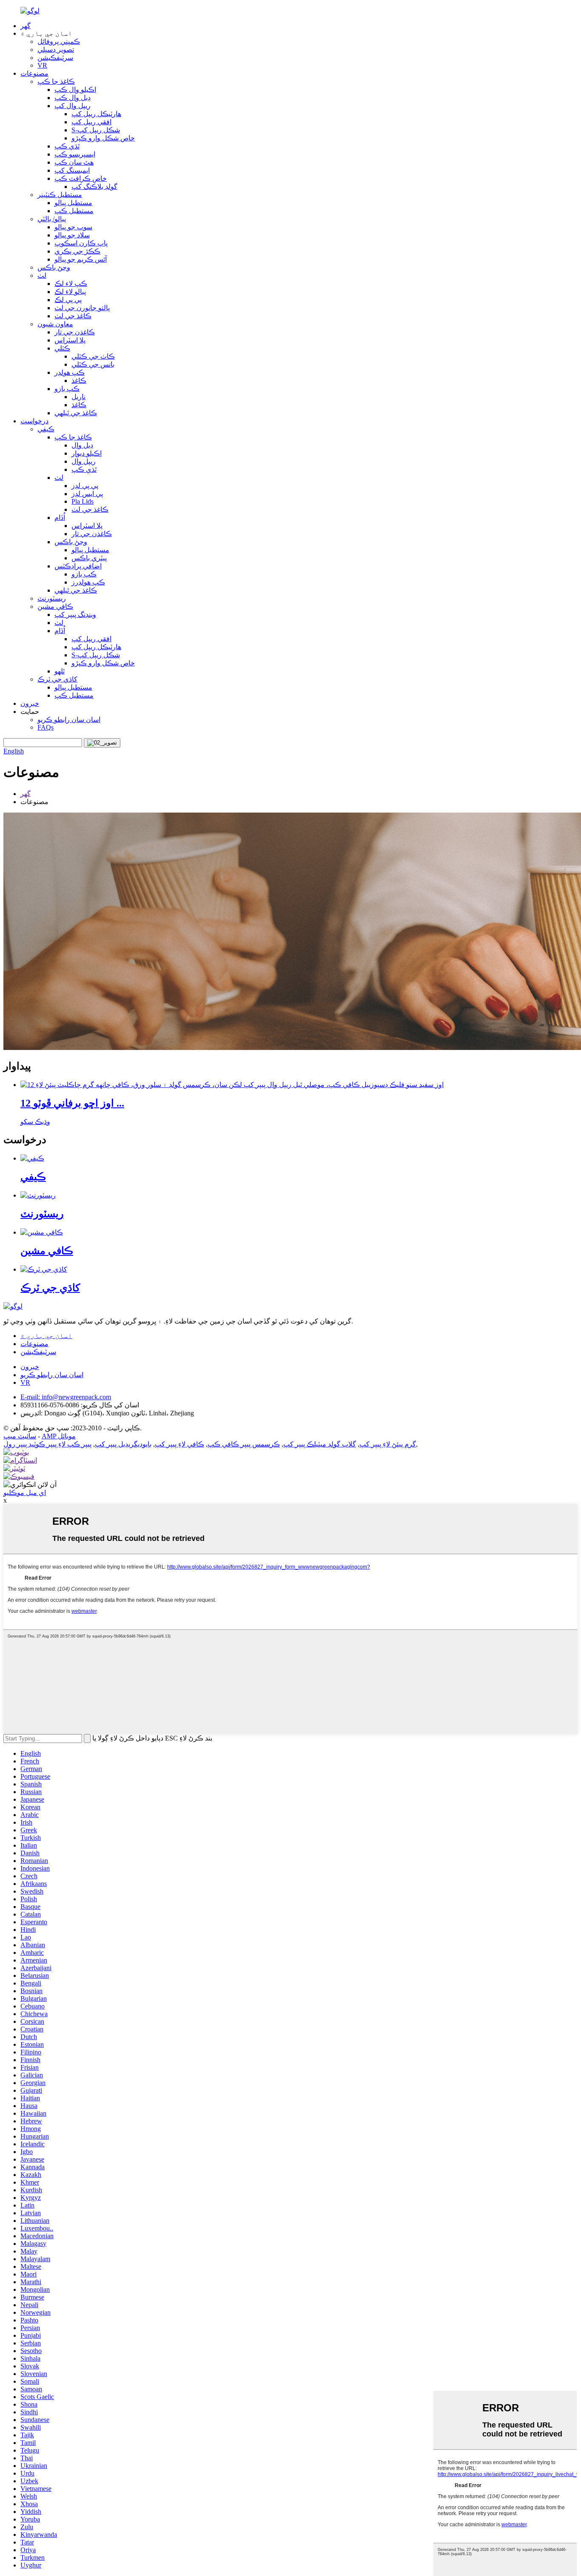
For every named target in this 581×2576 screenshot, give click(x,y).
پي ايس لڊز (87, 494)
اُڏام (60, 518)
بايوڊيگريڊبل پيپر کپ (123, 1444)
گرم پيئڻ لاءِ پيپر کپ (388, 1444)
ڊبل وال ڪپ (73, 98)
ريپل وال (84, 461)
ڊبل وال (82, 445)
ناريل (78, 397)
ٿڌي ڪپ (67, 146)
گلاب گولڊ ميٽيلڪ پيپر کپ (320, 1444)
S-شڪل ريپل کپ (96, 130)
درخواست (34, 421)
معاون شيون (55, 324)
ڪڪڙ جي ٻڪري (77, 251)
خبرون (30, 703)
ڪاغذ (79, 381)
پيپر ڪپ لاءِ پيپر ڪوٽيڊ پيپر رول (47, 1444)
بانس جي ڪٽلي (93, 364)
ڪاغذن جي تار (75, 332)
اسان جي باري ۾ (46, 1336)
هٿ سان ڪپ (74, 162)
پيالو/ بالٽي (52, 219)
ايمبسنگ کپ (72, 170)
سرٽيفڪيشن (55, 58)
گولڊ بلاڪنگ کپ (94, 187)
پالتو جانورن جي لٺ (82, 308)
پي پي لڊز (85, 486)
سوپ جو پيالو (73, 227)
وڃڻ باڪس (54, 267)
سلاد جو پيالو (72, 235)
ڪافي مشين (55, 606)
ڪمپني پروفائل (59, 41)
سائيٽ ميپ (20, 1436)
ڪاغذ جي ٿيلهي (76, 413)
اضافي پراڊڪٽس (78, 566)
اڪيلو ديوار (87, 453)
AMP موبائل (59, 1436)
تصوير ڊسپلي (56, 50)
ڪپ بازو (67, 389)
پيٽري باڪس (89, 558)
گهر (26, 26)
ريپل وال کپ (73, 106)
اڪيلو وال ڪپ (75, 90)
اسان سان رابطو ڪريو (69, 720)
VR (42, 65)
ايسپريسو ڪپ (75, 154)
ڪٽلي (62, 348)
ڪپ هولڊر (70, 372)
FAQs (46, 727)
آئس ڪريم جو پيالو (81, 259)
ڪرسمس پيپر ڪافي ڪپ (244, 1444)
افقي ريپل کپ (91, 122)
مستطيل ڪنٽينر (60, 195)
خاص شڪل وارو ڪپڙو (103, 138)
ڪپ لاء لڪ (71, 284)
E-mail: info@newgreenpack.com (66, 1397)
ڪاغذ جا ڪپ (56, 81)
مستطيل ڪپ (74, 211)
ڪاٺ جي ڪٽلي (93, 356)
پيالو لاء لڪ (70, 292)
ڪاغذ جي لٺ (73, 316)
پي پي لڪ (68, 300)
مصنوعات (34, 73)
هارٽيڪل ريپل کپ (96, 114)
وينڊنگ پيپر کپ (75, 615)
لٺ (42, 275)
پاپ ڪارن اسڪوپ (81, 243)
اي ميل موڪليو (25, 1493)
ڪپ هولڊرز (88, 582)
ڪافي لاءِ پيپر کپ (179, 1444)
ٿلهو (60, 671)
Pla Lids (83, 501)
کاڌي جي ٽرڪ (57, 679)
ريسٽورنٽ (52, 598)
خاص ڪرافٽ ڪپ (81, 178)
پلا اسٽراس (70, 340)
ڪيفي (46, 429)
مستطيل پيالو (73, 203)
